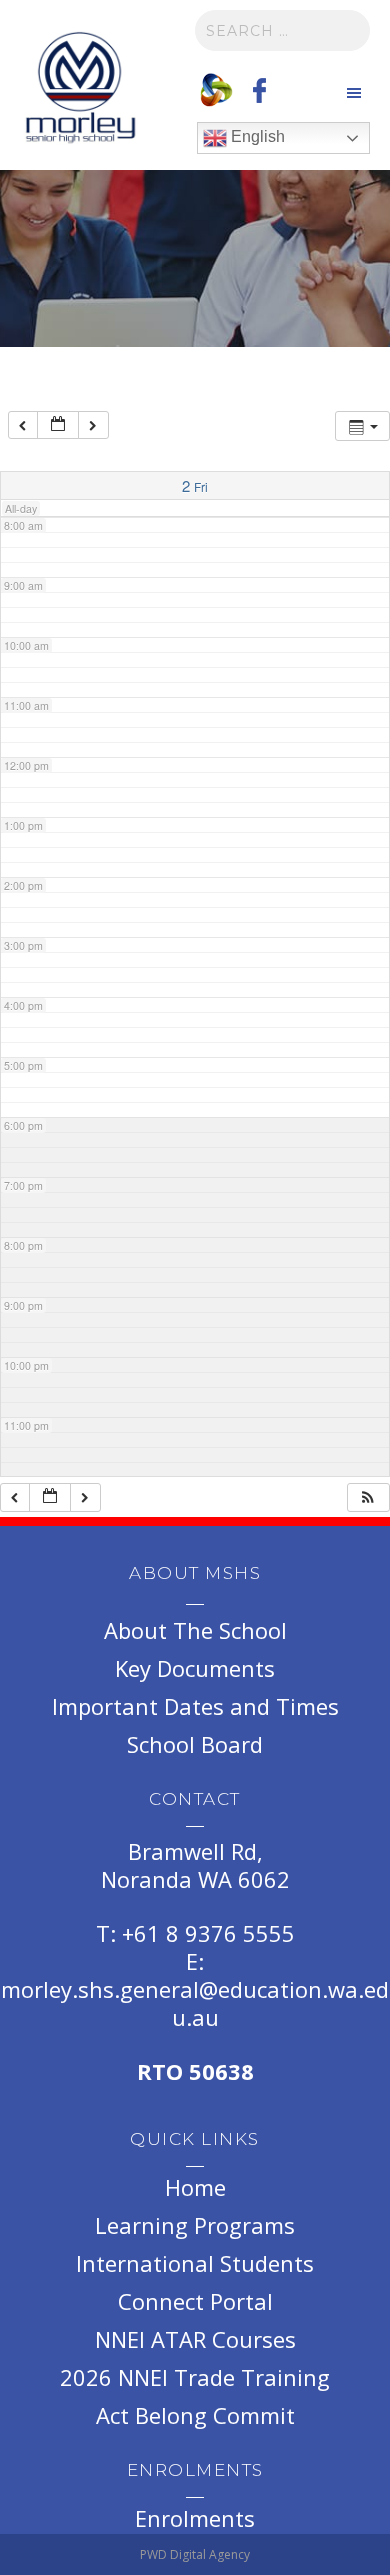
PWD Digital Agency (195, 2554)
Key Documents (195, 1668)
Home (195, 2187)
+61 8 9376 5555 (208, 1933)
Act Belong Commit (195, 2415)
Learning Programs (195, 2225)
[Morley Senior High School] (80, 90)
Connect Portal (195, 2301)
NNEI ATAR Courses (195, 2339)
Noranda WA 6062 (195, 1879)
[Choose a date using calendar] (58, 425)
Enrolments (195, 2518)
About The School (195, 1630)
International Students (195, 2263)
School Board (195, 1744)
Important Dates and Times (195, 1706)
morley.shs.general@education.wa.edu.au (195, 2003)
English (256, 136)
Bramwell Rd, (195, 1851)
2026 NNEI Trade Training (195, 2377)
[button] (368, 1497)
